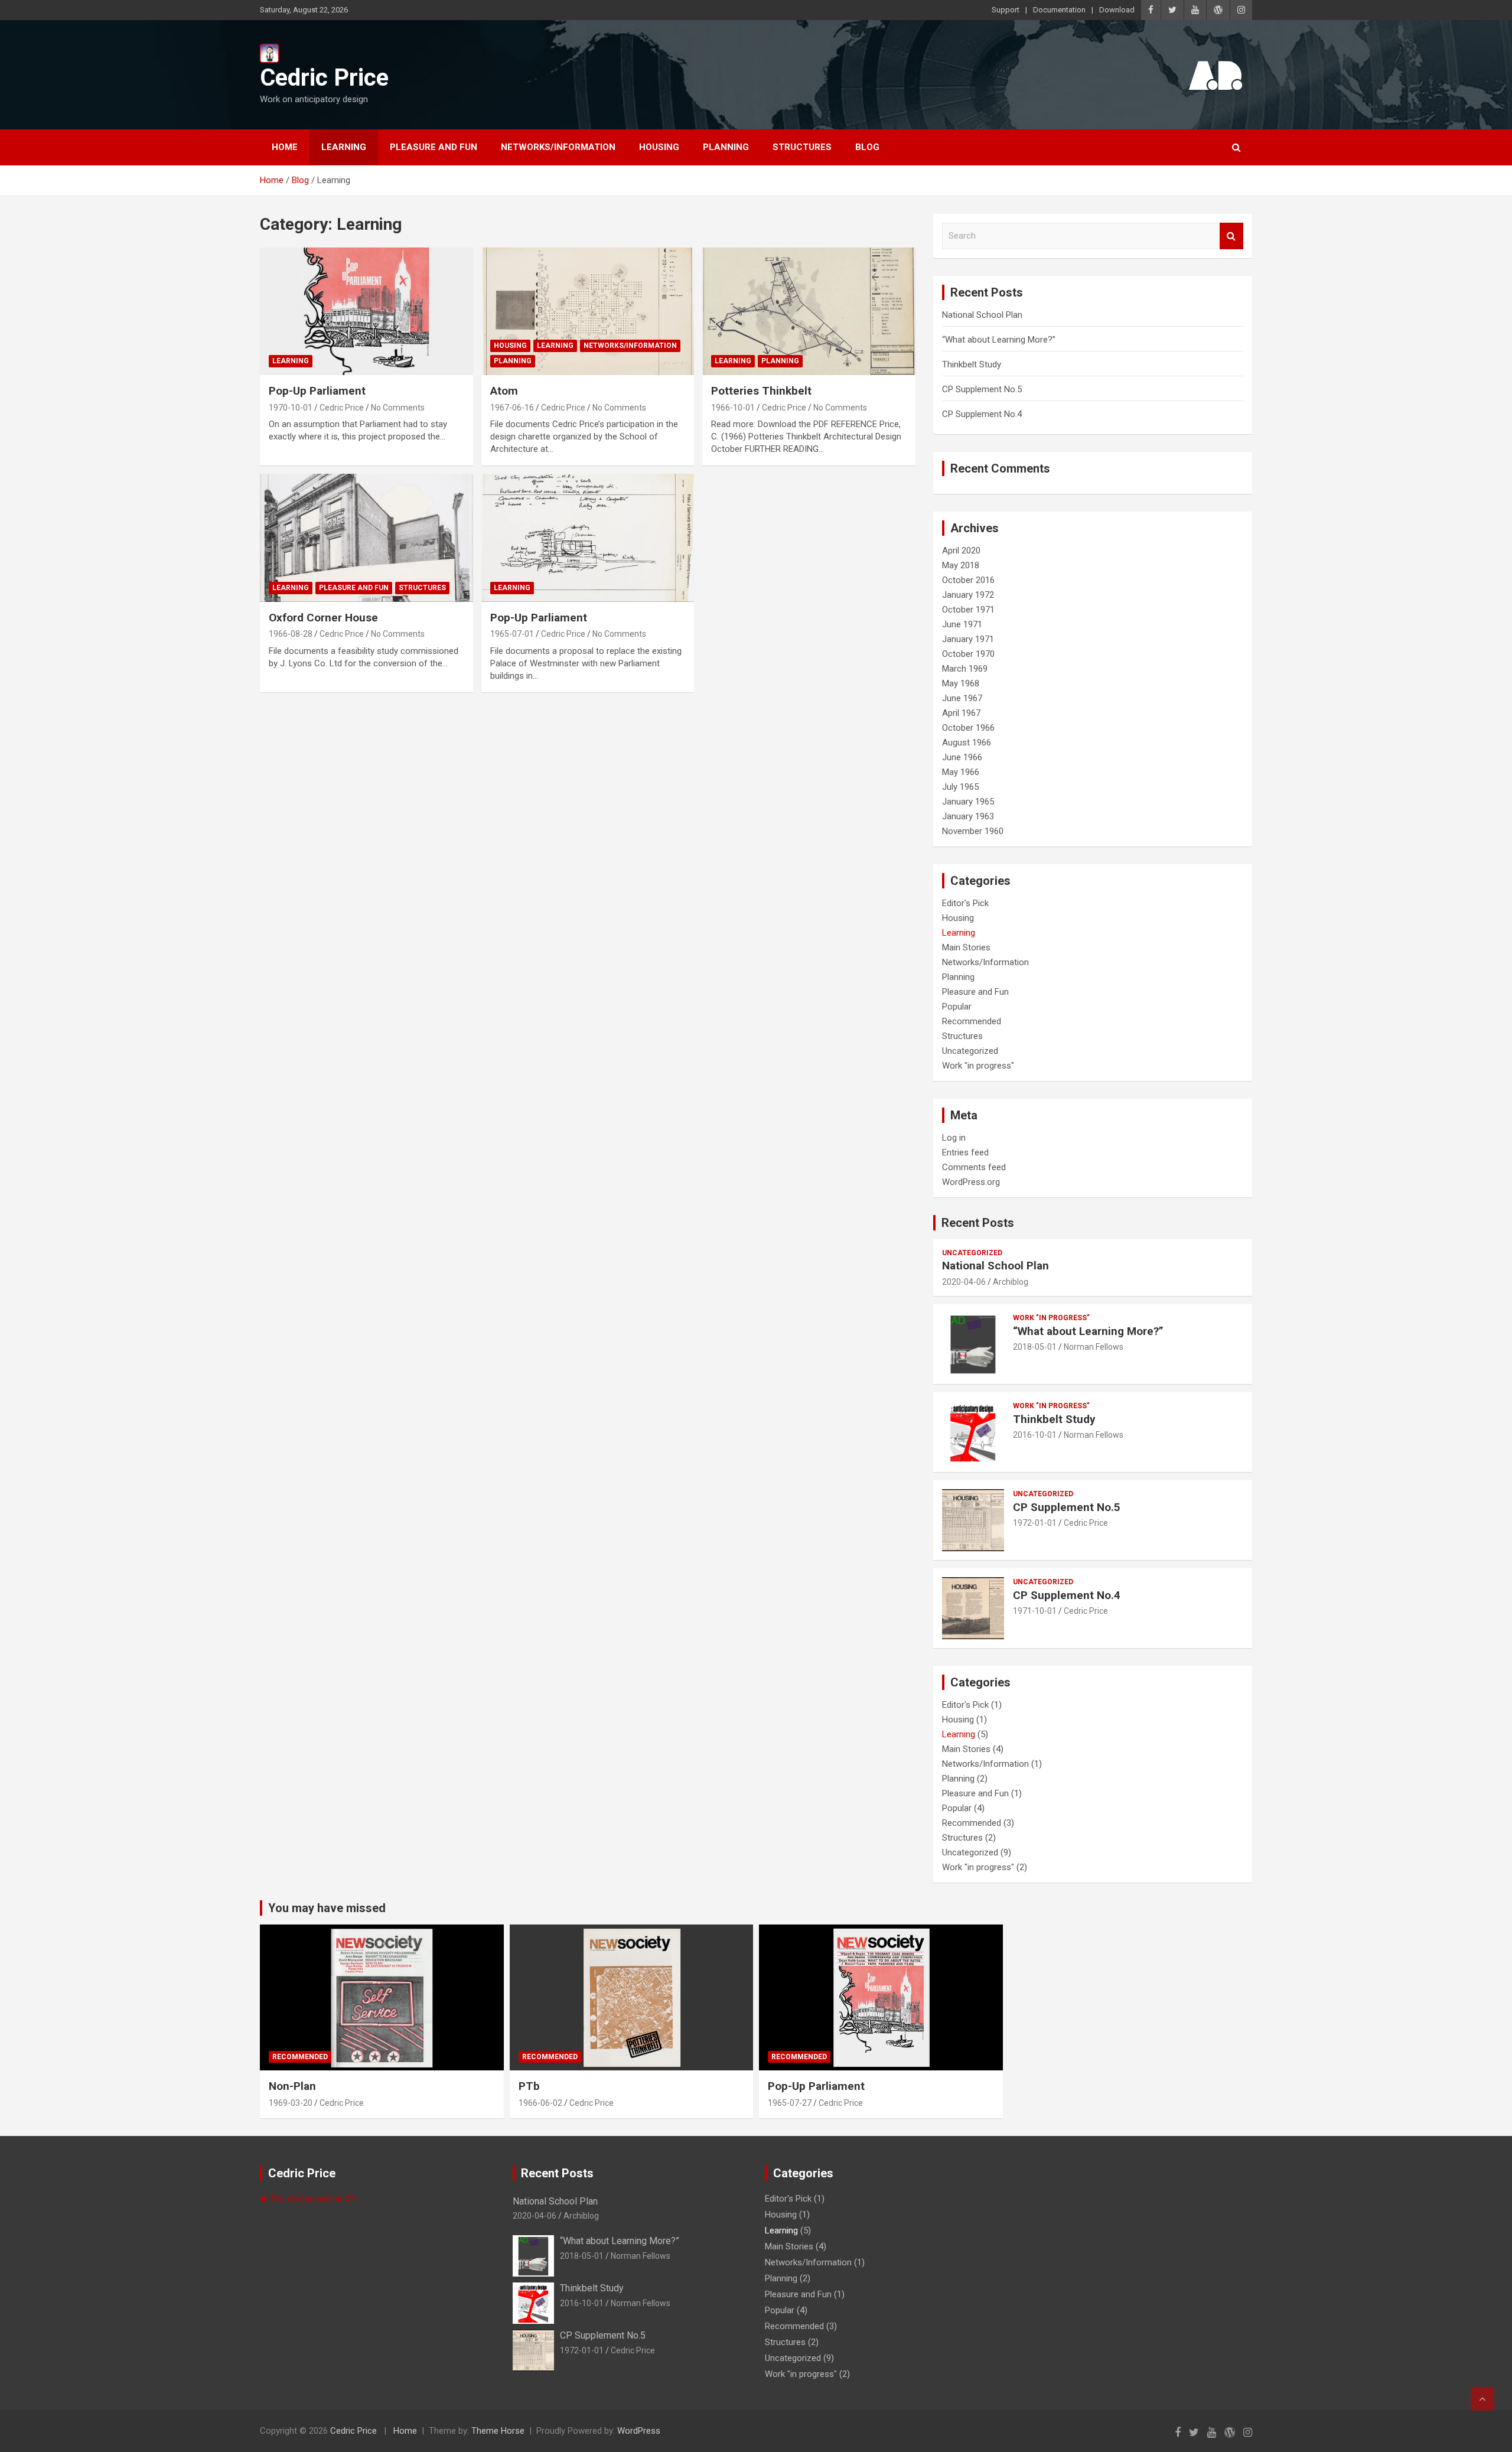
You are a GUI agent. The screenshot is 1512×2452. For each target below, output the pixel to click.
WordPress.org (971, 1182)
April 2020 (961, 551)
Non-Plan (292, 2086)
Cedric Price (324, 78)
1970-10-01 (291, 408)
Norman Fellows (1094, 1347)
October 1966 (968, 728)
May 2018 (961, 565)
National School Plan (982, 315)
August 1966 (967, 743)
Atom (504, 391)
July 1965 (960, 787)
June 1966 (962, 757)
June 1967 (962, 698)
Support (1006, 10)
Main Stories (966, 947)
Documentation (1059, 10)
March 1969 (965, 669)
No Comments (398, 408)
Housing (659, 147)
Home (285, 147)
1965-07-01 (512, 634)
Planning (726, 147)
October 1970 (968, 654)
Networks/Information (558, 147)
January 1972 (968, 595)
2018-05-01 (1035, 1347)
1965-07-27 (790, 2103)
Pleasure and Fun (434, 147)
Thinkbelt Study (972, 364)
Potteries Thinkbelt (761, 391)
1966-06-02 (540, 2103)
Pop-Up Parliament (317, 391)
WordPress (639, 2431)
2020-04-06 (964, 1282)
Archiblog (1011, 1282)
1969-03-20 (291, 2103)
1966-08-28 (291, 634)
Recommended (972, 1021)
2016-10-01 (1035, 1435)
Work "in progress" (978, 1066)
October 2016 (968, 580)
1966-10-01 (733, 408)
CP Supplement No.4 (982, 414)
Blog (867, 147)
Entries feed (965, 1152)
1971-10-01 (1035, 1611)
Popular (957, 1007)
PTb (529, 2086)
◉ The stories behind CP (308, 2199)
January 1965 (968, 802)
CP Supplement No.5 (982, 389)
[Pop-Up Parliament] (366, 311)
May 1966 (961, 772)
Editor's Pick (965, 903)
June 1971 (962, 624)
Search (1231, 236)
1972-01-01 (1035, 1523)
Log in (954, 1138)
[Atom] (588, 311)
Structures (802, 147)
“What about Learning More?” (999, 340)
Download (1117, 10)
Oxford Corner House (323, 618)
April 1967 (961, 713)
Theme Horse (498, 2431)
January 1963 (968, 816)
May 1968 (961, 683)
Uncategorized (970, 1051)
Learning (344, 147)
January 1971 (968, 639)
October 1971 (968, 610)
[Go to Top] (1482, 2399)
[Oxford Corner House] (366, 538)
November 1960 (973, 831)
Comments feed (974, 1167)
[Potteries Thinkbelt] (809, 311)
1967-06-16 (512, 408)
